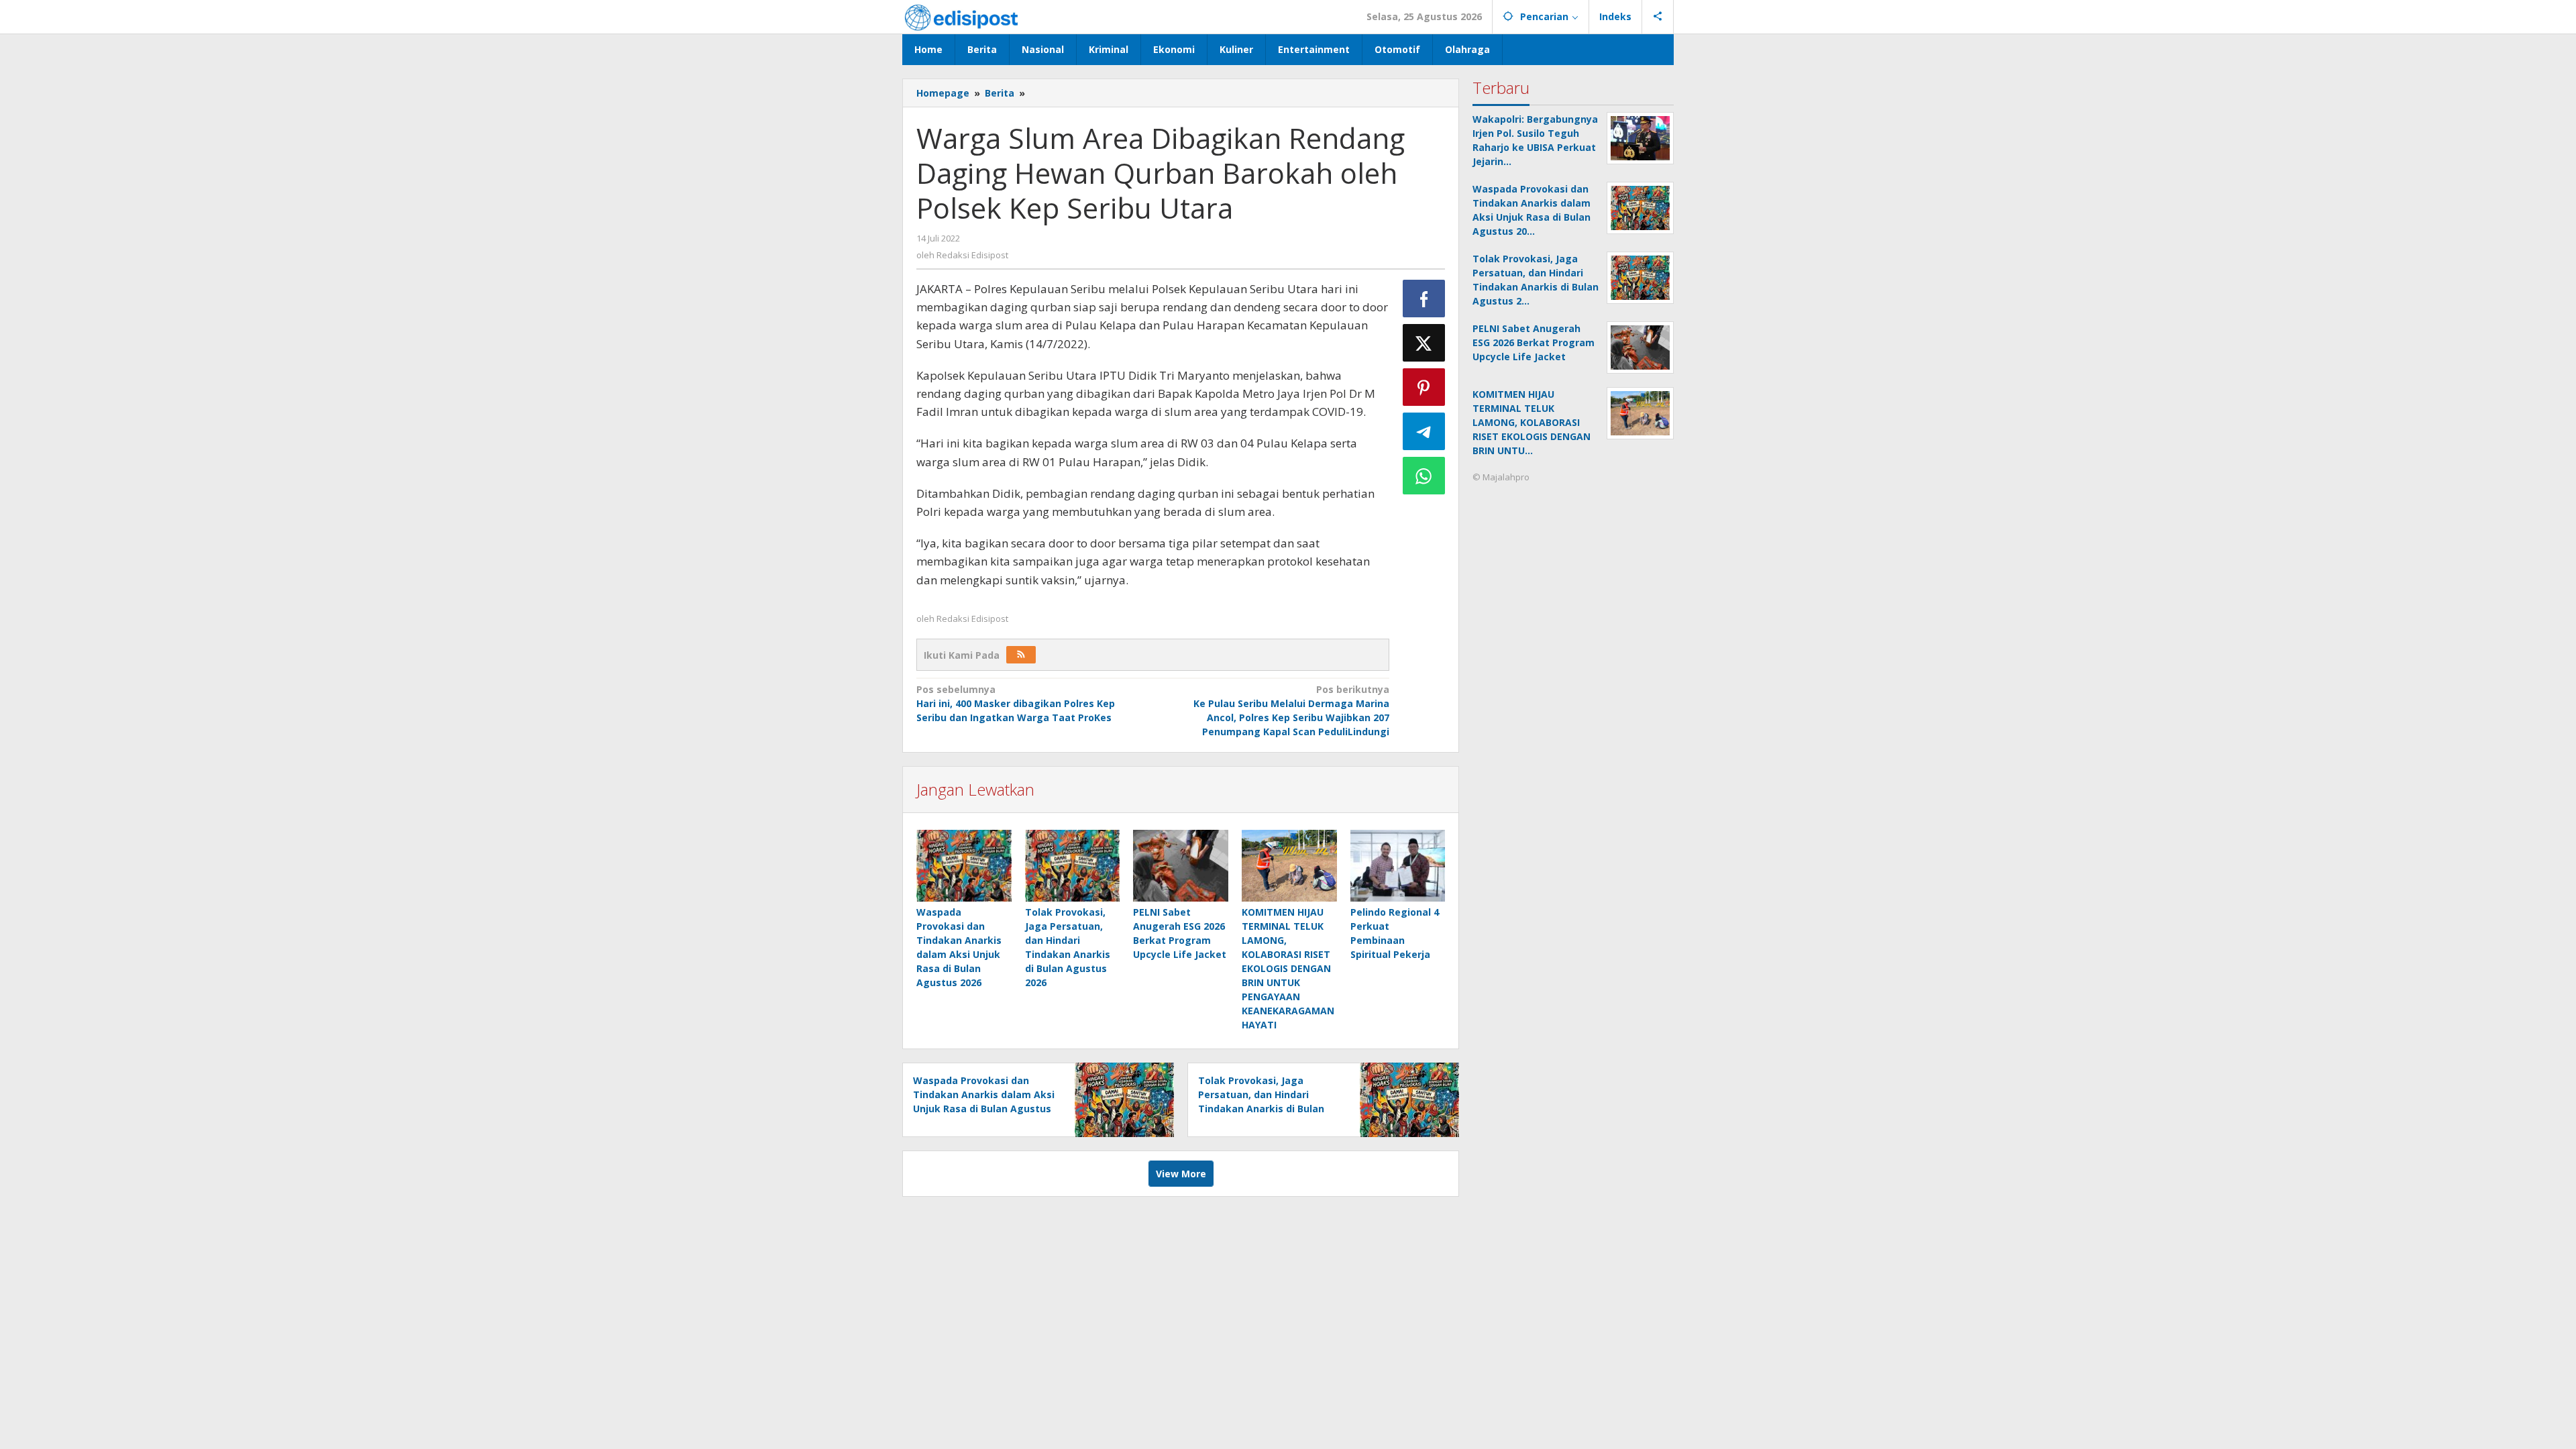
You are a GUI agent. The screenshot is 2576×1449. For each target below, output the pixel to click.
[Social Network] (1658, 17)
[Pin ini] (1424, 387)
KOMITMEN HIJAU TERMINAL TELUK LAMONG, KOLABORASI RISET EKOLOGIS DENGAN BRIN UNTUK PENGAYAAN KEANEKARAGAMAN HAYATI (1288, 968)
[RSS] (1021, 655)
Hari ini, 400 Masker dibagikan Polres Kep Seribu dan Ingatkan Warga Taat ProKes (1016, 703)
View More (1181, 1174)
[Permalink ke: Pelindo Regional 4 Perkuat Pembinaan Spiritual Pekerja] (1398, 865)
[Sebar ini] (1424, 299)
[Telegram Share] (1424, 431)
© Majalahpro (1501, 477)
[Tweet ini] (1424, 343)
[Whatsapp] (1424, 476)
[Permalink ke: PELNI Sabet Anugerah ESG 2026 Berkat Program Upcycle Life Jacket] (1181, 865)
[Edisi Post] (961, 16)
